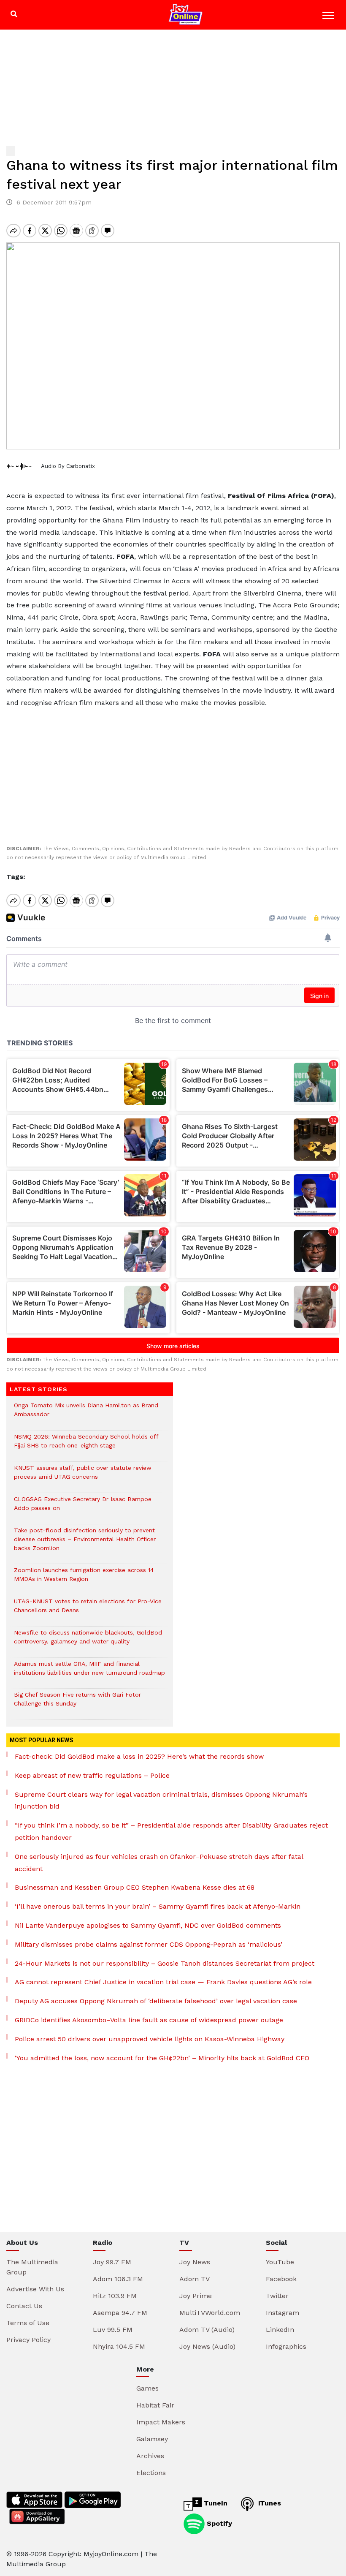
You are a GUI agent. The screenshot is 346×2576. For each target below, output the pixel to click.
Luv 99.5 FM (113, 2330)
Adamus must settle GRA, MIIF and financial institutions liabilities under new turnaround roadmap (89, 1673)
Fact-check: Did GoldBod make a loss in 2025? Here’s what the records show (139, 1756)
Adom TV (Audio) (207, 2330)
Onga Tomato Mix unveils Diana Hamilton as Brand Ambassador (86, 1414)
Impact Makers (161, 2422)
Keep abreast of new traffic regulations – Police (92, 1775)
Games (147, 2388)
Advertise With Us (35, 2289)
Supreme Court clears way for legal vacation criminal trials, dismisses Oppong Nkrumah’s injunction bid (161, 1801)
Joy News (195, 2262)
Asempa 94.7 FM (120, 2313)
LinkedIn (280, 2330)
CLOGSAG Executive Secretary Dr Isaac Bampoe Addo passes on (83, 1508)
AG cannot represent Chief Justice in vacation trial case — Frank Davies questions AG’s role (163, 1982)
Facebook (281, 2279)
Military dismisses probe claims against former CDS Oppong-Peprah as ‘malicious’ (149, 1944)
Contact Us (24, 2306)
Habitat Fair (155, 2405)
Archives (150, 2456)
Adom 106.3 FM (118, 2279)
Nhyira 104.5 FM (119, 2346)
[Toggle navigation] (329, 17)
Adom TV (195, 2279)
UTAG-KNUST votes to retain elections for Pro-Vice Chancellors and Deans (88, 1610)
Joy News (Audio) (207, 2346)
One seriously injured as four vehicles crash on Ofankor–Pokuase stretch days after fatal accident (159, 1863)
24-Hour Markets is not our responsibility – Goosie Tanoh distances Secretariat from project (165, 1963)
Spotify (218, 2523)
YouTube (280, 2262)
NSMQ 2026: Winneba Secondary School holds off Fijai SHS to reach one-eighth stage (86, 1445)
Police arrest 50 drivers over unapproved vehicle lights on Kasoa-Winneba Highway (150, 2039)
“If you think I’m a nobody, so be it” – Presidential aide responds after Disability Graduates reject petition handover (171, 1831)
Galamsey (152, 2439)
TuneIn (215, 2503)
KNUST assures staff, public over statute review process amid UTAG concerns (83, 1477)
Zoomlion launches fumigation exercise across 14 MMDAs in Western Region (84, 1579)
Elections (151, 2473)
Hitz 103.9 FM (115, 2296)
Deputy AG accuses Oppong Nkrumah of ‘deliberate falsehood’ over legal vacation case (156, 2001)
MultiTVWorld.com (210, 2313)
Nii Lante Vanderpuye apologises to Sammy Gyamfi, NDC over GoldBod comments (148, 1925)
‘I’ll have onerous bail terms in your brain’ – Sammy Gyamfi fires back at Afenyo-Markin (158, 1906)
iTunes (269, 2503)
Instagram (282, 2313)
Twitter (277, 2296)
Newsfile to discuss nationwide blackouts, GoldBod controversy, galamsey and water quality (88, 1641)
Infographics (286, 2346)
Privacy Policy (28, 2340)
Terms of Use (28, 2323)
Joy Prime (196, 2296)
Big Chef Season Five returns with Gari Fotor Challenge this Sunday (77, 1703)
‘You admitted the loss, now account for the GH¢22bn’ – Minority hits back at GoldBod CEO (162, 2058)
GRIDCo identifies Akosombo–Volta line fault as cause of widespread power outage (149, 2020)
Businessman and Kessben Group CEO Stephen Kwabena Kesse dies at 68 (135, 1887)
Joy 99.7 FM (112, 2262)
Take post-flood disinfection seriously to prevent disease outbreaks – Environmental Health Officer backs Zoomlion (85, 1544)
